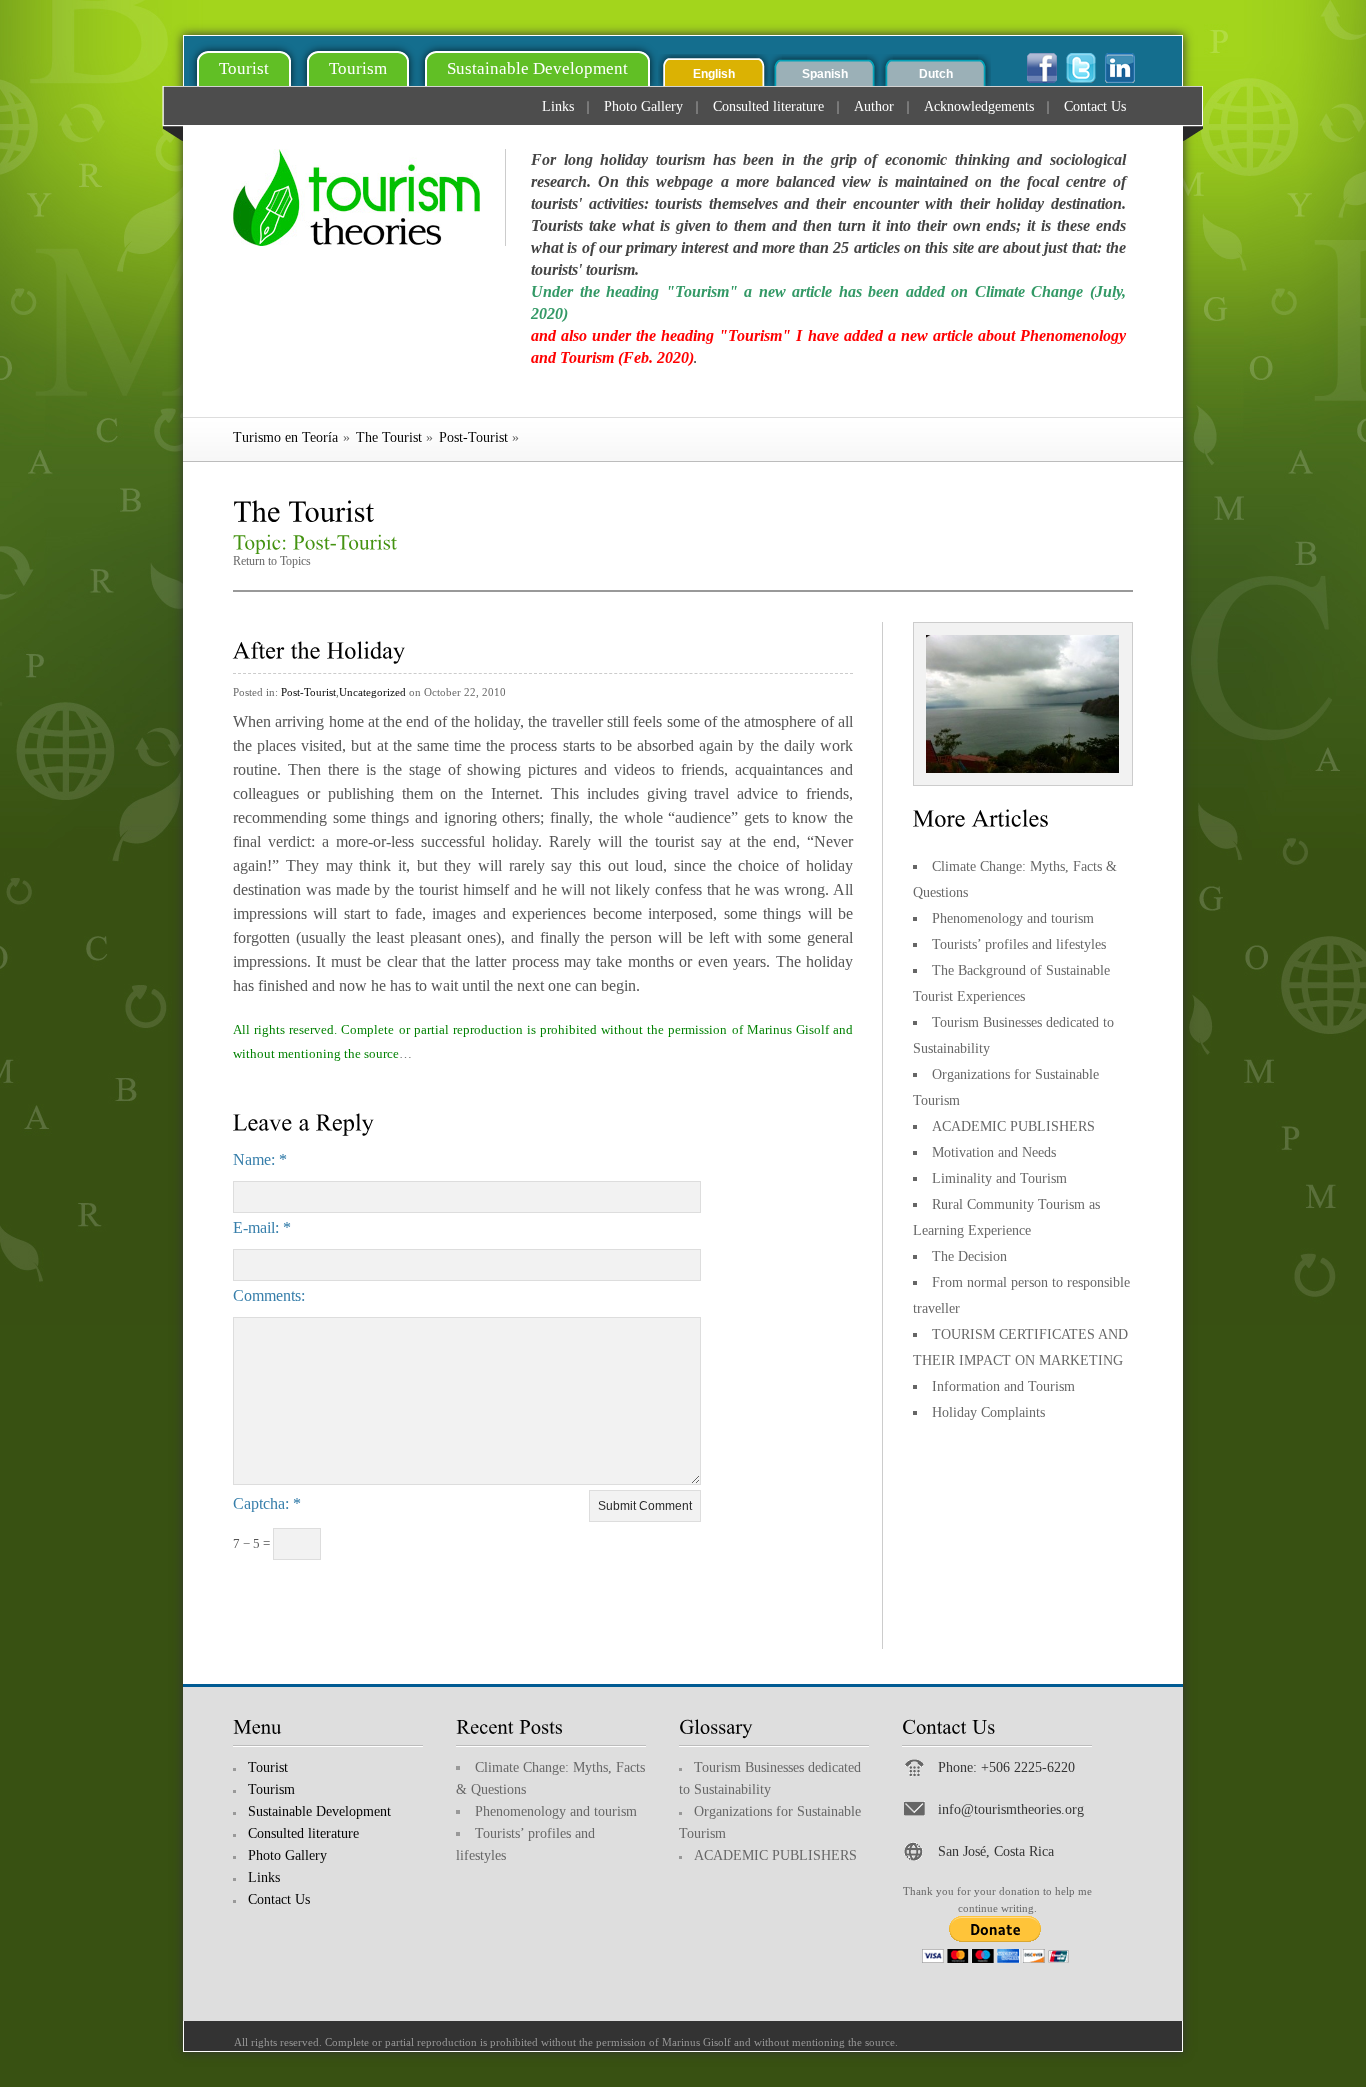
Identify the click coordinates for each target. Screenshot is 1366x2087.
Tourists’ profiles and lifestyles (1019, 944)
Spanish (825, 74)
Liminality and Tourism (999, 1178)
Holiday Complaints (988, 1412)
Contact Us (1095, 107)
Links (558, 107)
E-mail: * (262, 1227)
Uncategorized (372, 692)
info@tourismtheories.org (1011, 1809)
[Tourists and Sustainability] (369, 197)
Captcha (259, 1503)
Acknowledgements (979, 107)
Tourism (358, 68)
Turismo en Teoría (285, 437)
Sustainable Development (537, 68)
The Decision (969, 1256)
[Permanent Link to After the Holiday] (319, 648)
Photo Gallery (643, 107)
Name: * (260, 1159)
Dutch (936, 74)
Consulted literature (768, 107)
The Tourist (389, 437)
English (714, 74)
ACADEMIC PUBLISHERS (1013, 1126)
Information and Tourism (1003, 1386)
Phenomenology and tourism (1013, 918)
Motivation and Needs (994, 1152)
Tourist (244, 68)
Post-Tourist (473, 437)
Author (874, 107)
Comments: (269, 1295)
